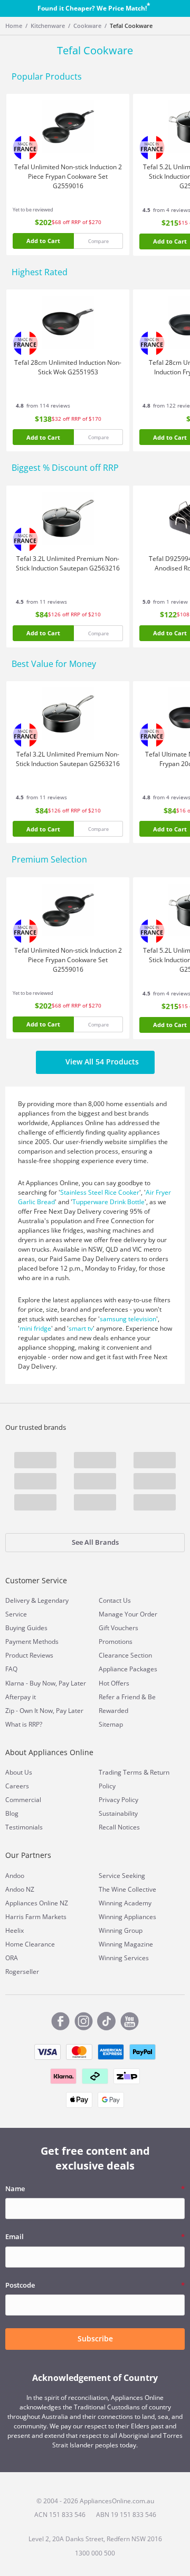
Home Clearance (30, 1944)
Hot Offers (114, 1683)
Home (14, 26)
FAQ (11, 1669)
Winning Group (121, 1930)
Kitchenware (48, 26)
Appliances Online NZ (37, 1903)
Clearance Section (125, 1655)
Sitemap (111, 1724)
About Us (19, 1772)
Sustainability (118, 1813)
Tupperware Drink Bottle (108, 1202)
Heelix (15, 1930)
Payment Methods (32, 1642)
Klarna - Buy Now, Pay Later (46, 1683)
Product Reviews (29, 1655)
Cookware (87, 26)
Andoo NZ (20, 1889)
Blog (12, 1813)
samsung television (128, 1319)
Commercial (23, 1800)
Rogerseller (22, 1972)
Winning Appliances (127, 1917)
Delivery (17, 1600)
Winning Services (124, 1958)
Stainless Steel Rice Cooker (100, 1192)
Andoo (15, 1876)
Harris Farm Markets (36, 1917)
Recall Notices (119, 1827)
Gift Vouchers (118, 1628)
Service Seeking (122, 1876)
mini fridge (35, 1328)
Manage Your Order (128, 1614)
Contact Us (115, 1600)
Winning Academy (125, 1903)
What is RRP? (24, 1724)
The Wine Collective (127, 1889)
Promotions (116, 1642)
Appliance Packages (128, 1669)
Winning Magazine (126, 1944)
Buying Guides (26, 1628)
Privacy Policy (118, 1800)
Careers (17, 1786)
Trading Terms (120, 1772)
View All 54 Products (102, 1062)
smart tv (81, 1328)
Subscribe (95, 2338)
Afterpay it (21, 1697)
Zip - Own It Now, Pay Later (44, 1711)
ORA (12, 1958)
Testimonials (24, 1827)
